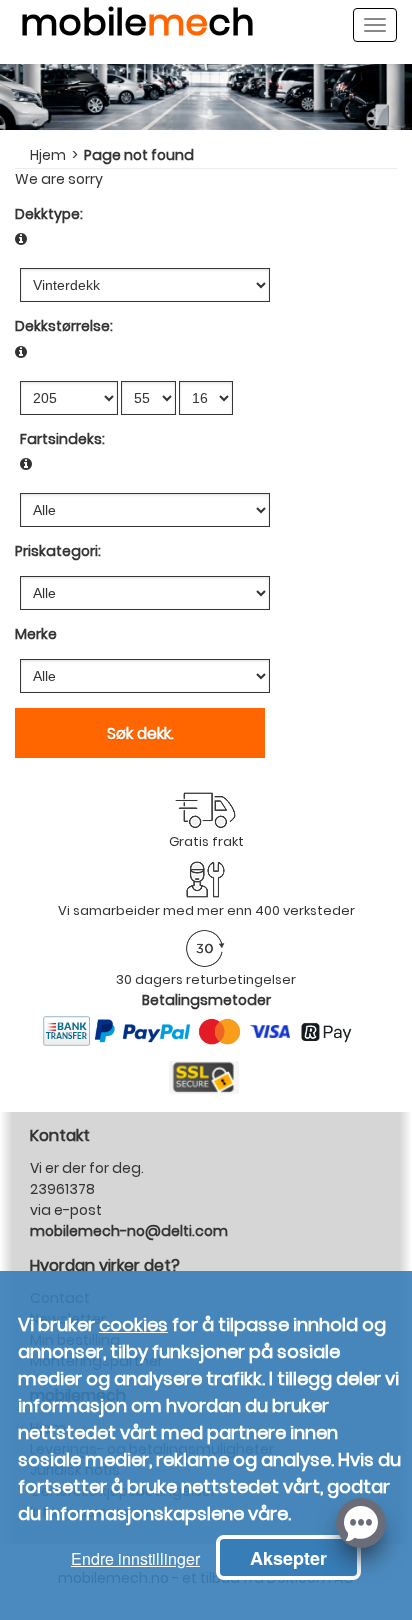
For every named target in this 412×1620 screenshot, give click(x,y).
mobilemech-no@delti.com (129, 1231)
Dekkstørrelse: (64, 326)
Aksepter (288, 1558)
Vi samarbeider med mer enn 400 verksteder (206, 910)
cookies (133, 1324)
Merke (36, 634)
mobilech (137, 30)
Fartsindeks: (62, 439)
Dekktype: (49, 214)
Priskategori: (58, 551)
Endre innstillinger (135, 1558)
